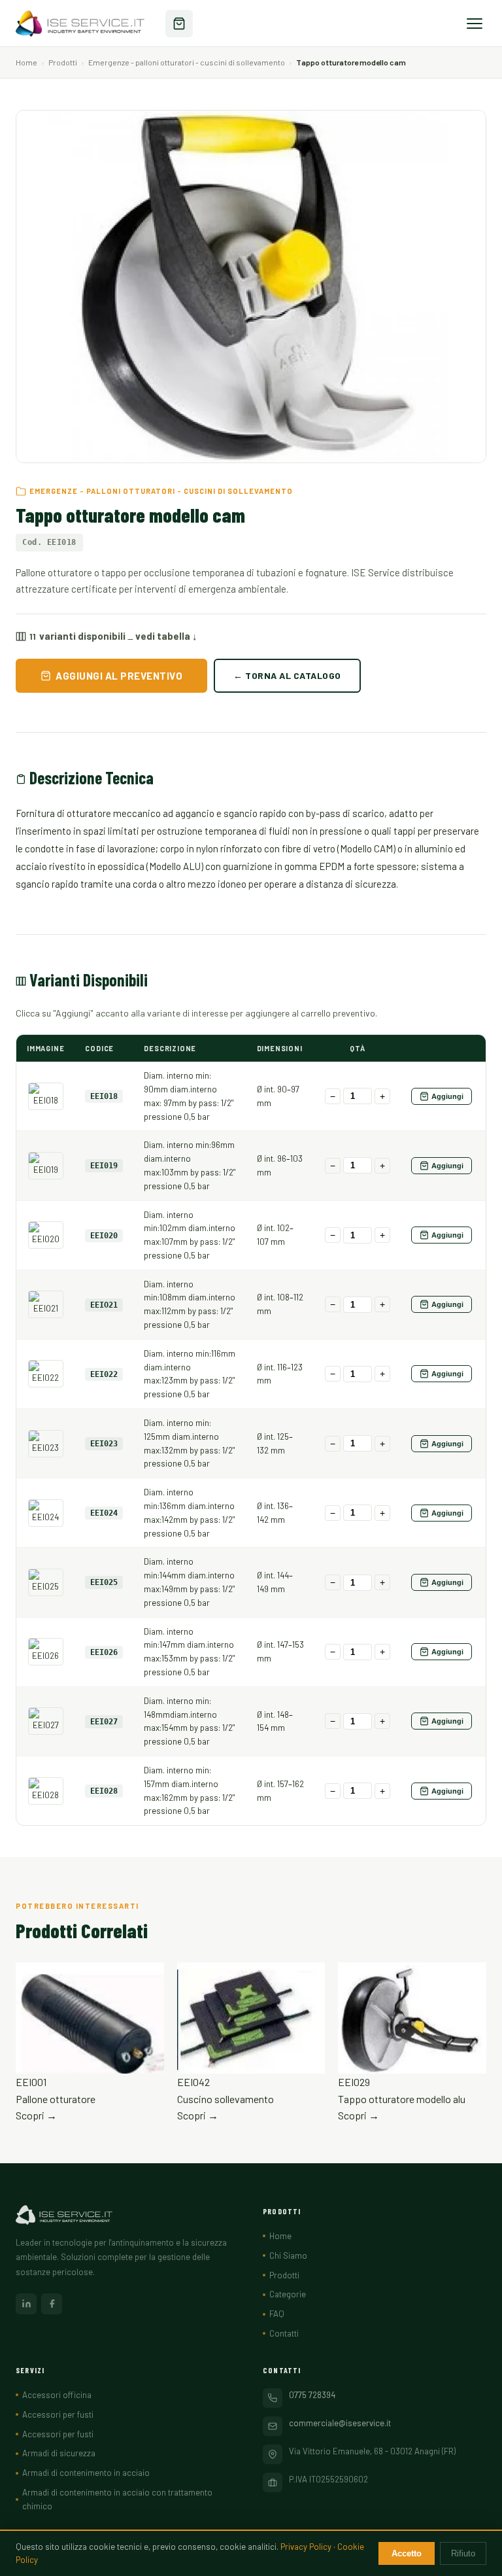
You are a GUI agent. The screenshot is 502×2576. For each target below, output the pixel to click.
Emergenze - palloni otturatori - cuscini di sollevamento (187, 62)
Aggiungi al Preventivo (119, 676)
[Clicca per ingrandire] (46, 1096)
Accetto (407, 2553)
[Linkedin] (26, 2304)
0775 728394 (312, 2395)
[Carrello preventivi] (179, 24)
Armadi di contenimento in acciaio (86, 2473)
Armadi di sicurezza (59, 2453)
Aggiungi (447, 1096)
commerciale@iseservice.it (340, 2423)
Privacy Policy (306, 2547)
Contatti (284, 2333)
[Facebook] (52, 2304)
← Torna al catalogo (287, 675)
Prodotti (63, 62)
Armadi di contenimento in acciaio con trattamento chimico (117, 2499)
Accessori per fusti (58, 2414)
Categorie (288, 2294)
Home (26, 62)
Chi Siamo (288, 2255)
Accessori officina (57, 2395)
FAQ (277, 2314)
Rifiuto (463, 2553)
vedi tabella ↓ (166, 636)
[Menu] (475, 24)
